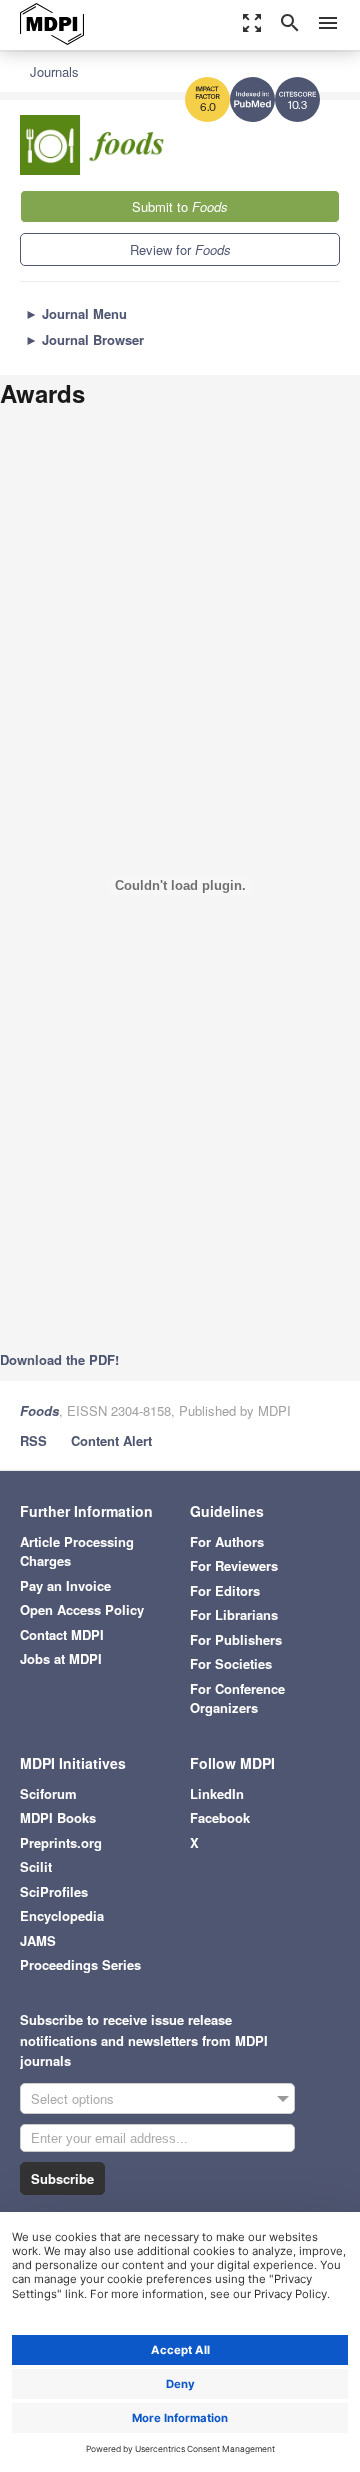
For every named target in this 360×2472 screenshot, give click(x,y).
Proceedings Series (80, 1964)
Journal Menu (76, 313)
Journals (54, 71)
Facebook (220, 1817)
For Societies (231, 1663)
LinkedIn (217, 1793)
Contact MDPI (62, 1634)
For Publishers (236, 1639)
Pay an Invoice (65, 1585)
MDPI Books (58, 1817)
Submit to (180, 206)
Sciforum (48, 1793)
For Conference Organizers (237, 1698)
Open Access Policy (82, 1609)
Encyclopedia (62, 1915)
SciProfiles (54, 1891)
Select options (72, 2098)
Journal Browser (84, 339)
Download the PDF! (59, 1359)
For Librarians (234, 1614)
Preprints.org (61, 1842)
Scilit (36, 1866)
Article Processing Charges (77, 1551)
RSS (33, 1440)
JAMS (38, 1940)
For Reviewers (234, 1565)
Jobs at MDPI (61, 1658)
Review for (180, 249)
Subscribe (62, 2178)
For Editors (225, 1590)
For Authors (227, 1541)
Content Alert (111, 1440)
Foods (39, 1410)
